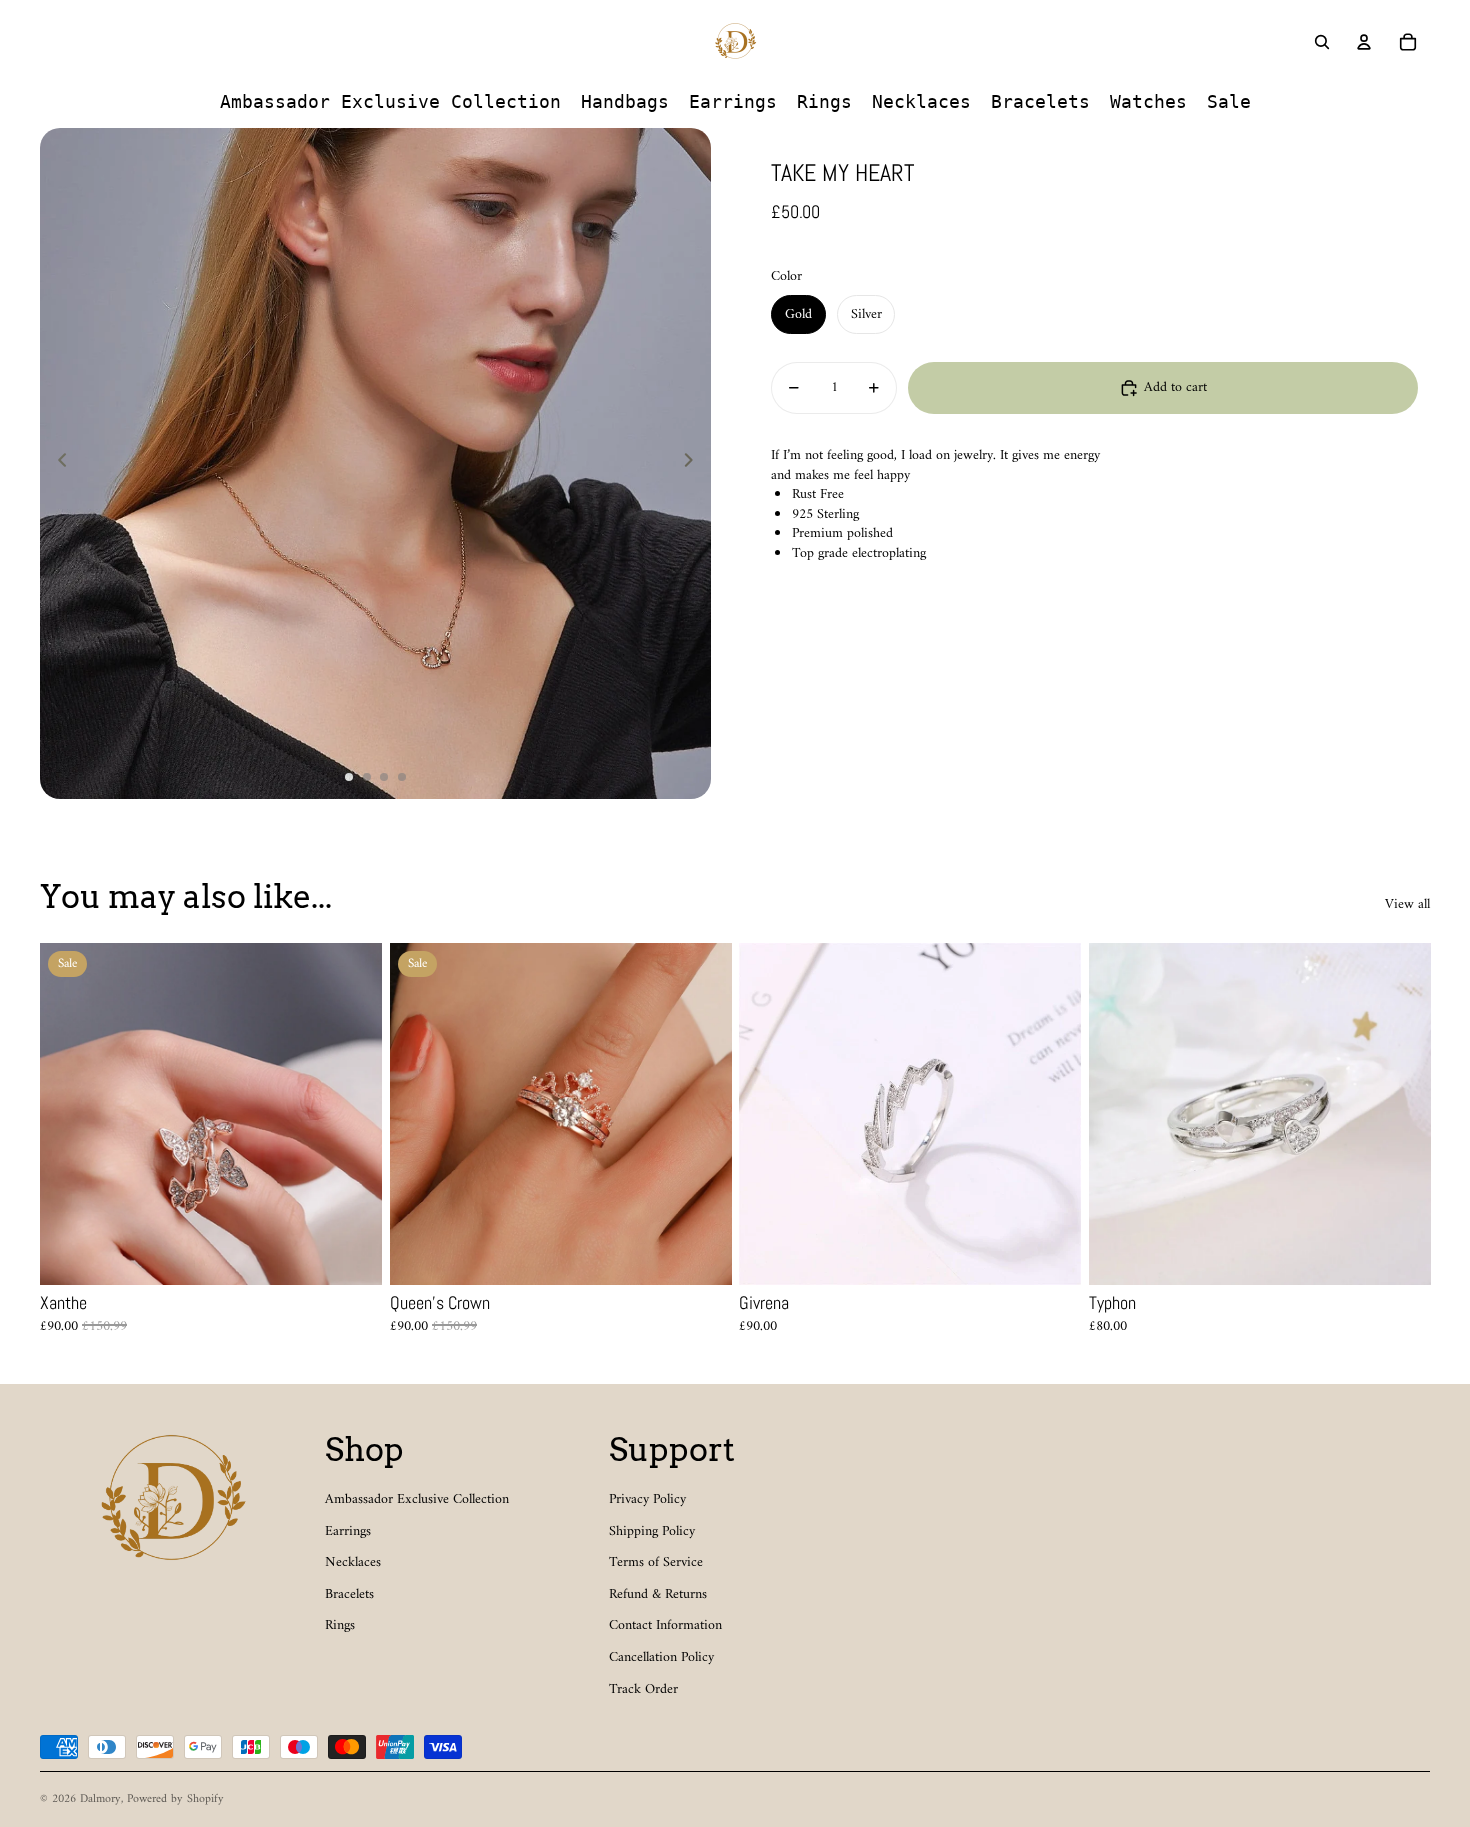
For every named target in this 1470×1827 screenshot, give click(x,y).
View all (1407, 905)
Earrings (348, 1531)
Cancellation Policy (661, 1657)
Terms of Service (656, 1562)
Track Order (643, 1689)
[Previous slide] (56, 464)
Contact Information (665, 1625)
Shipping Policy (652, 1531)
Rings (340, 1625)
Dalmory (100, 1799)
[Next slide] (694, 464)
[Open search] (1322, 42)
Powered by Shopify (175, 1799)
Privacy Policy (647, 1499)
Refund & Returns (658, 1594)
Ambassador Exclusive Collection (417, 1499)
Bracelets (349, 1594)
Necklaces (353, 1562)
